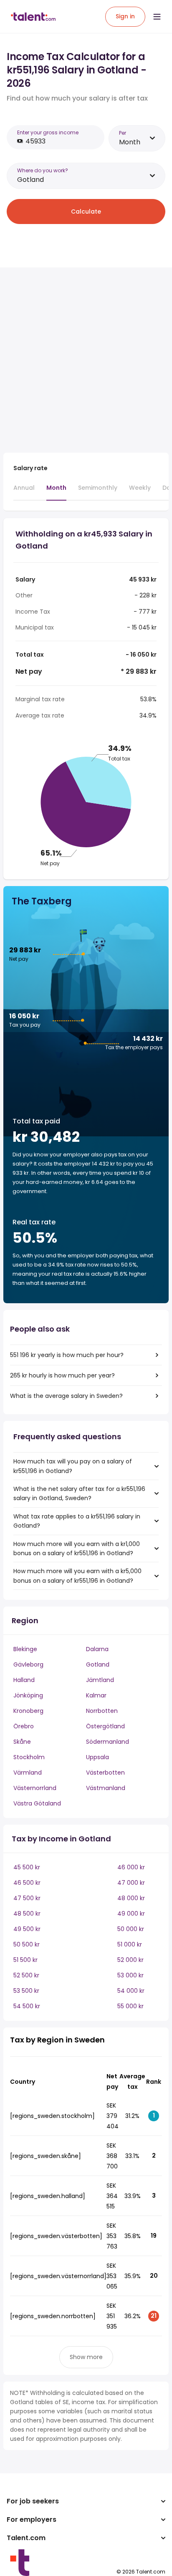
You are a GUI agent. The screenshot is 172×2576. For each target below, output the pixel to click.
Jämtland (100, 1680)
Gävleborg (28, 1664)
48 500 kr (27, 1914)
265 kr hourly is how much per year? (62, 1375)
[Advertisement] (86, 360)
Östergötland (105, 1726)
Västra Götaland (37, 1803)
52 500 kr (26, 1975)
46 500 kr (27, 1883)
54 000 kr (131, 1991)
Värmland (28, 1773)
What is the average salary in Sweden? (66, 1396)
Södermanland (107, 1742)
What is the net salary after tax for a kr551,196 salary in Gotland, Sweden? (79, 1493)
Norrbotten (102, 1711)
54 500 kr (27, 2006)
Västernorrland (35, 1788)
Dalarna (97, 1649)
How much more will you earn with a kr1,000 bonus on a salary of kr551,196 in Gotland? (77, 1549)
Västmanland (106, 1788)
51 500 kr (25, 1960)
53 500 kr (26, 1991)
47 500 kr (27, 1898)
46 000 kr (131, 1867)
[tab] (24, 491)
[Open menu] (157, 17)
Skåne (22, 1742)
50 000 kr (131, 1929)
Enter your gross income (48, 132)
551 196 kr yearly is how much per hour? (67, 1355)
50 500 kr (27, 1944)
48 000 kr (131, 1898)
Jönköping (28, 1695)
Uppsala (97, 1757)
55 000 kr (130, 2006)
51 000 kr (130, 1944)
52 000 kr (130, 1960)
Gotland (98, 1664)
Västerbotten (105, 1773)
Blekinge (25, 1649)
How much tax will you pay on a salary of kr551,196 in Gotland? (73, 1466)
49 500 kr (27, 1929)
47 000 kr (131, 1883)
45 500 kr (27, 1867)
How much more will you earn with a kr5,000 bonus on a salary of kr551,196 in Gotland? (77, 1576)
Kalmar (96, 1695)
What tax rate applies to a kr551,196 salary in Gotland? (77, 1521)
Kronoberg (28, 1711)
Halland (24, 1680)
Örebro (24, 1726)
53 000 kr (130, 1975)
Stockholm (29, 1757)
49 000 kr (131, 1914)
